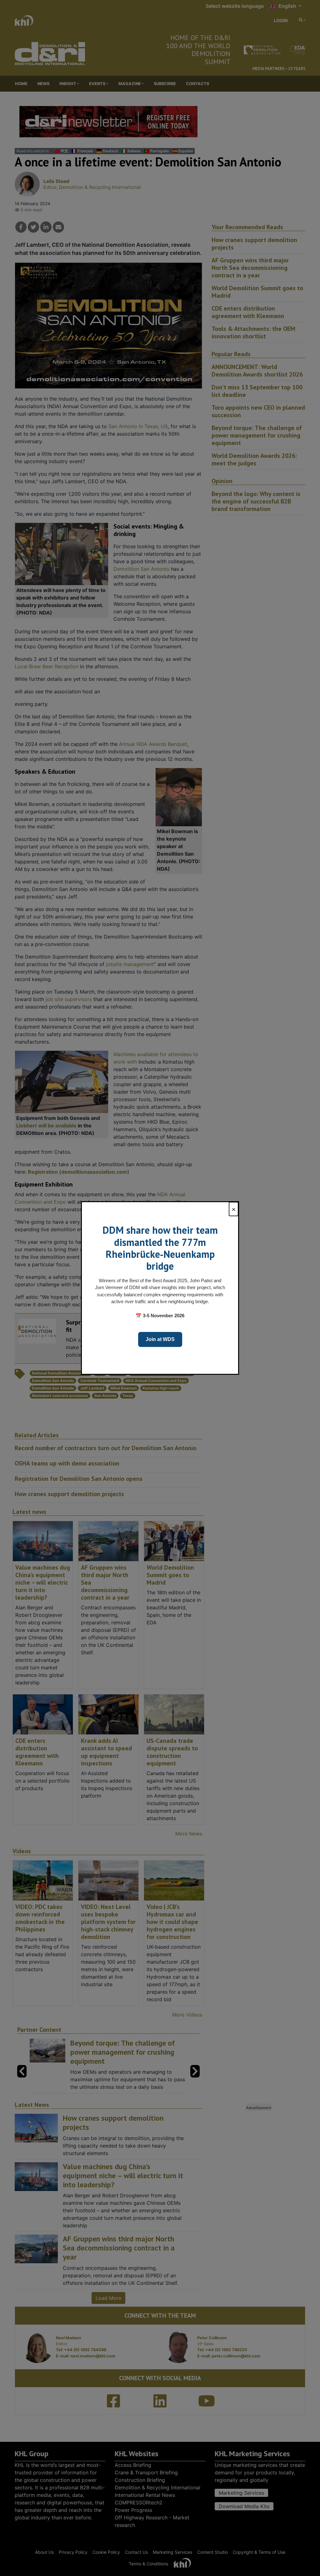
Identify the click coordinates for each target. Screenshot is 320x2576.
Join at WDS (160, 1339)
